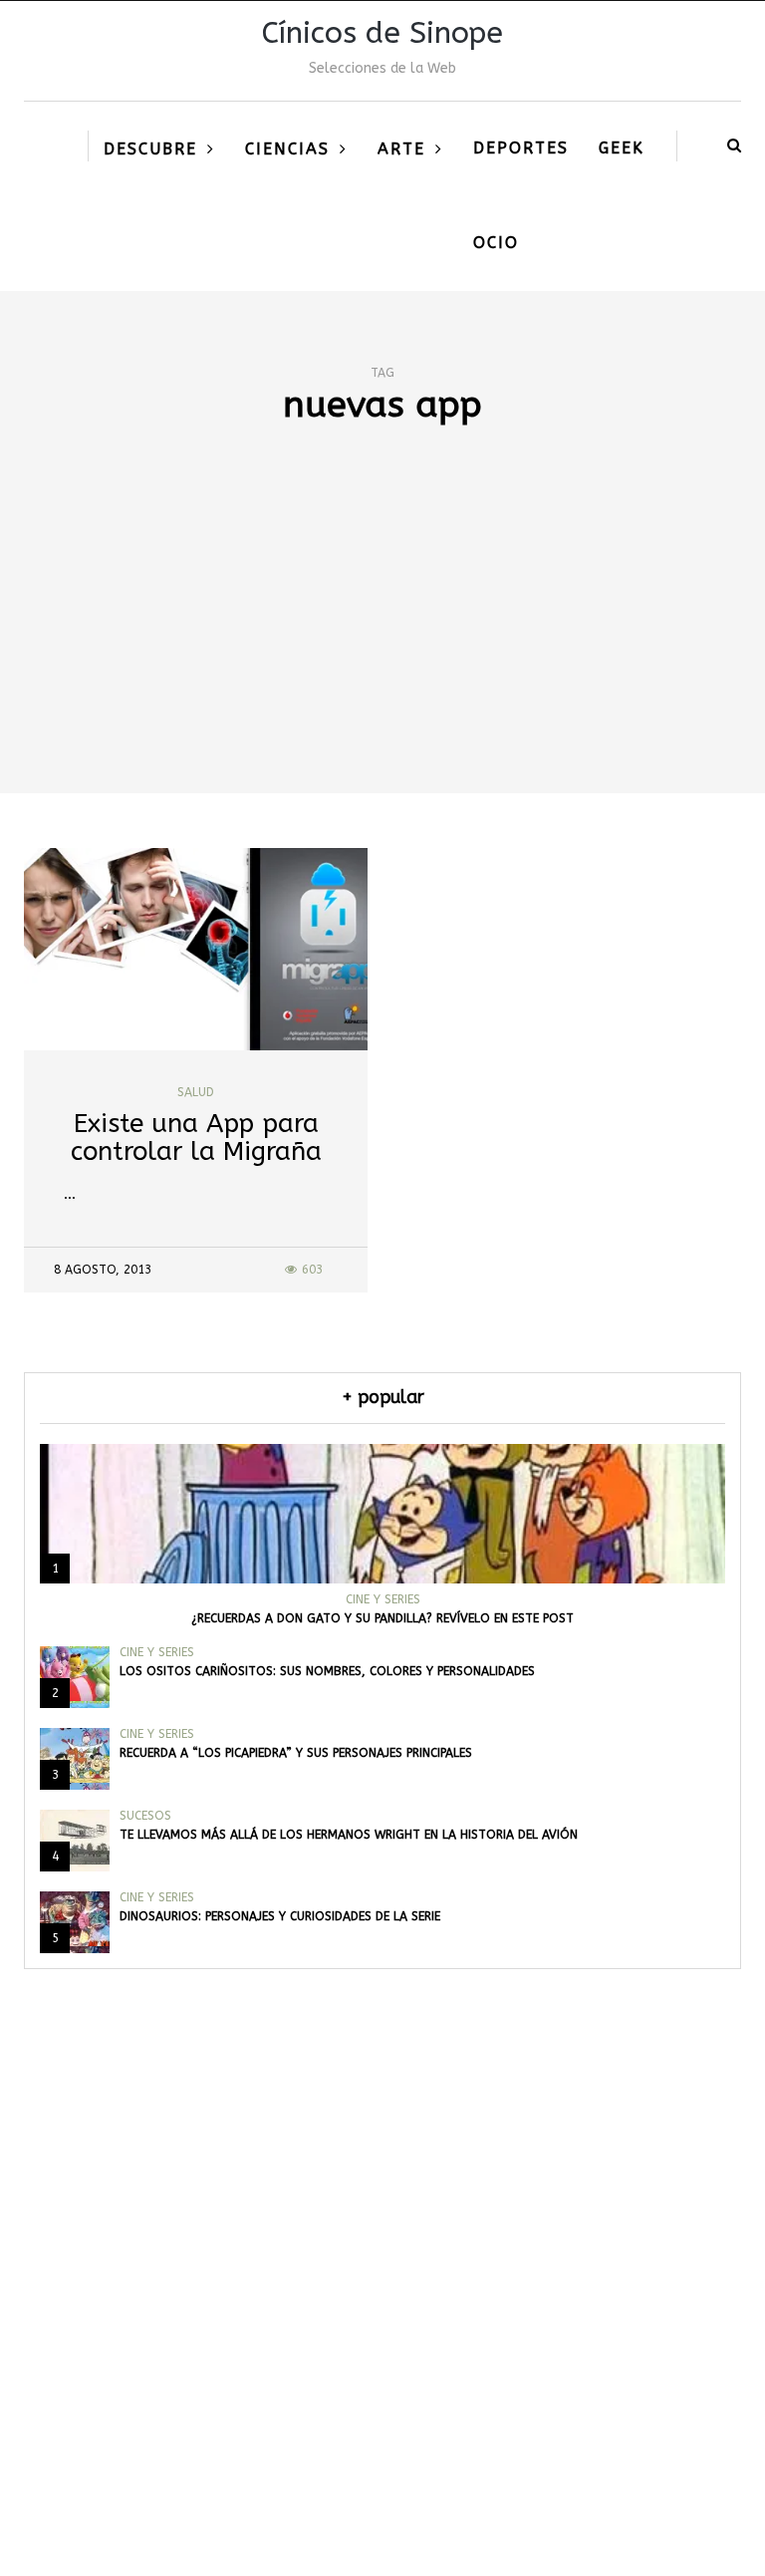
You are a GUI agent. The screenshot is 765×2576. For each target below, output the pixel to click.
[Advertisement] (382, 644)
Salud (196, 1092)
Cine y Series (383, 1599)
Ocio (496, 243)
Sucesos (145, 1816)
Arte (401, 149)
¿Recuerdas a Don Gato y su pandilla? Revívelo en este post (382, 1618)
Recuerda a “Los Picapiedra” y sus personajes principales (296, 1753)
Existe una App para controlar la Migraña (196, 1138)
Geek (622, 148)
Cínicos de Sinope (382, 33)
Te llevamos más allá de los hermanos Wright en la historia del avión (349, 1835)
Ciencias (287, 149)
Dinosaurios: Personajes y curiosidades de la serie (280, 1916)
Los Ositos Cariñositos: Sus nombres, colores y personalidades (327, 1671)
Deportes (521, 148)
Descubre (150, 149)
